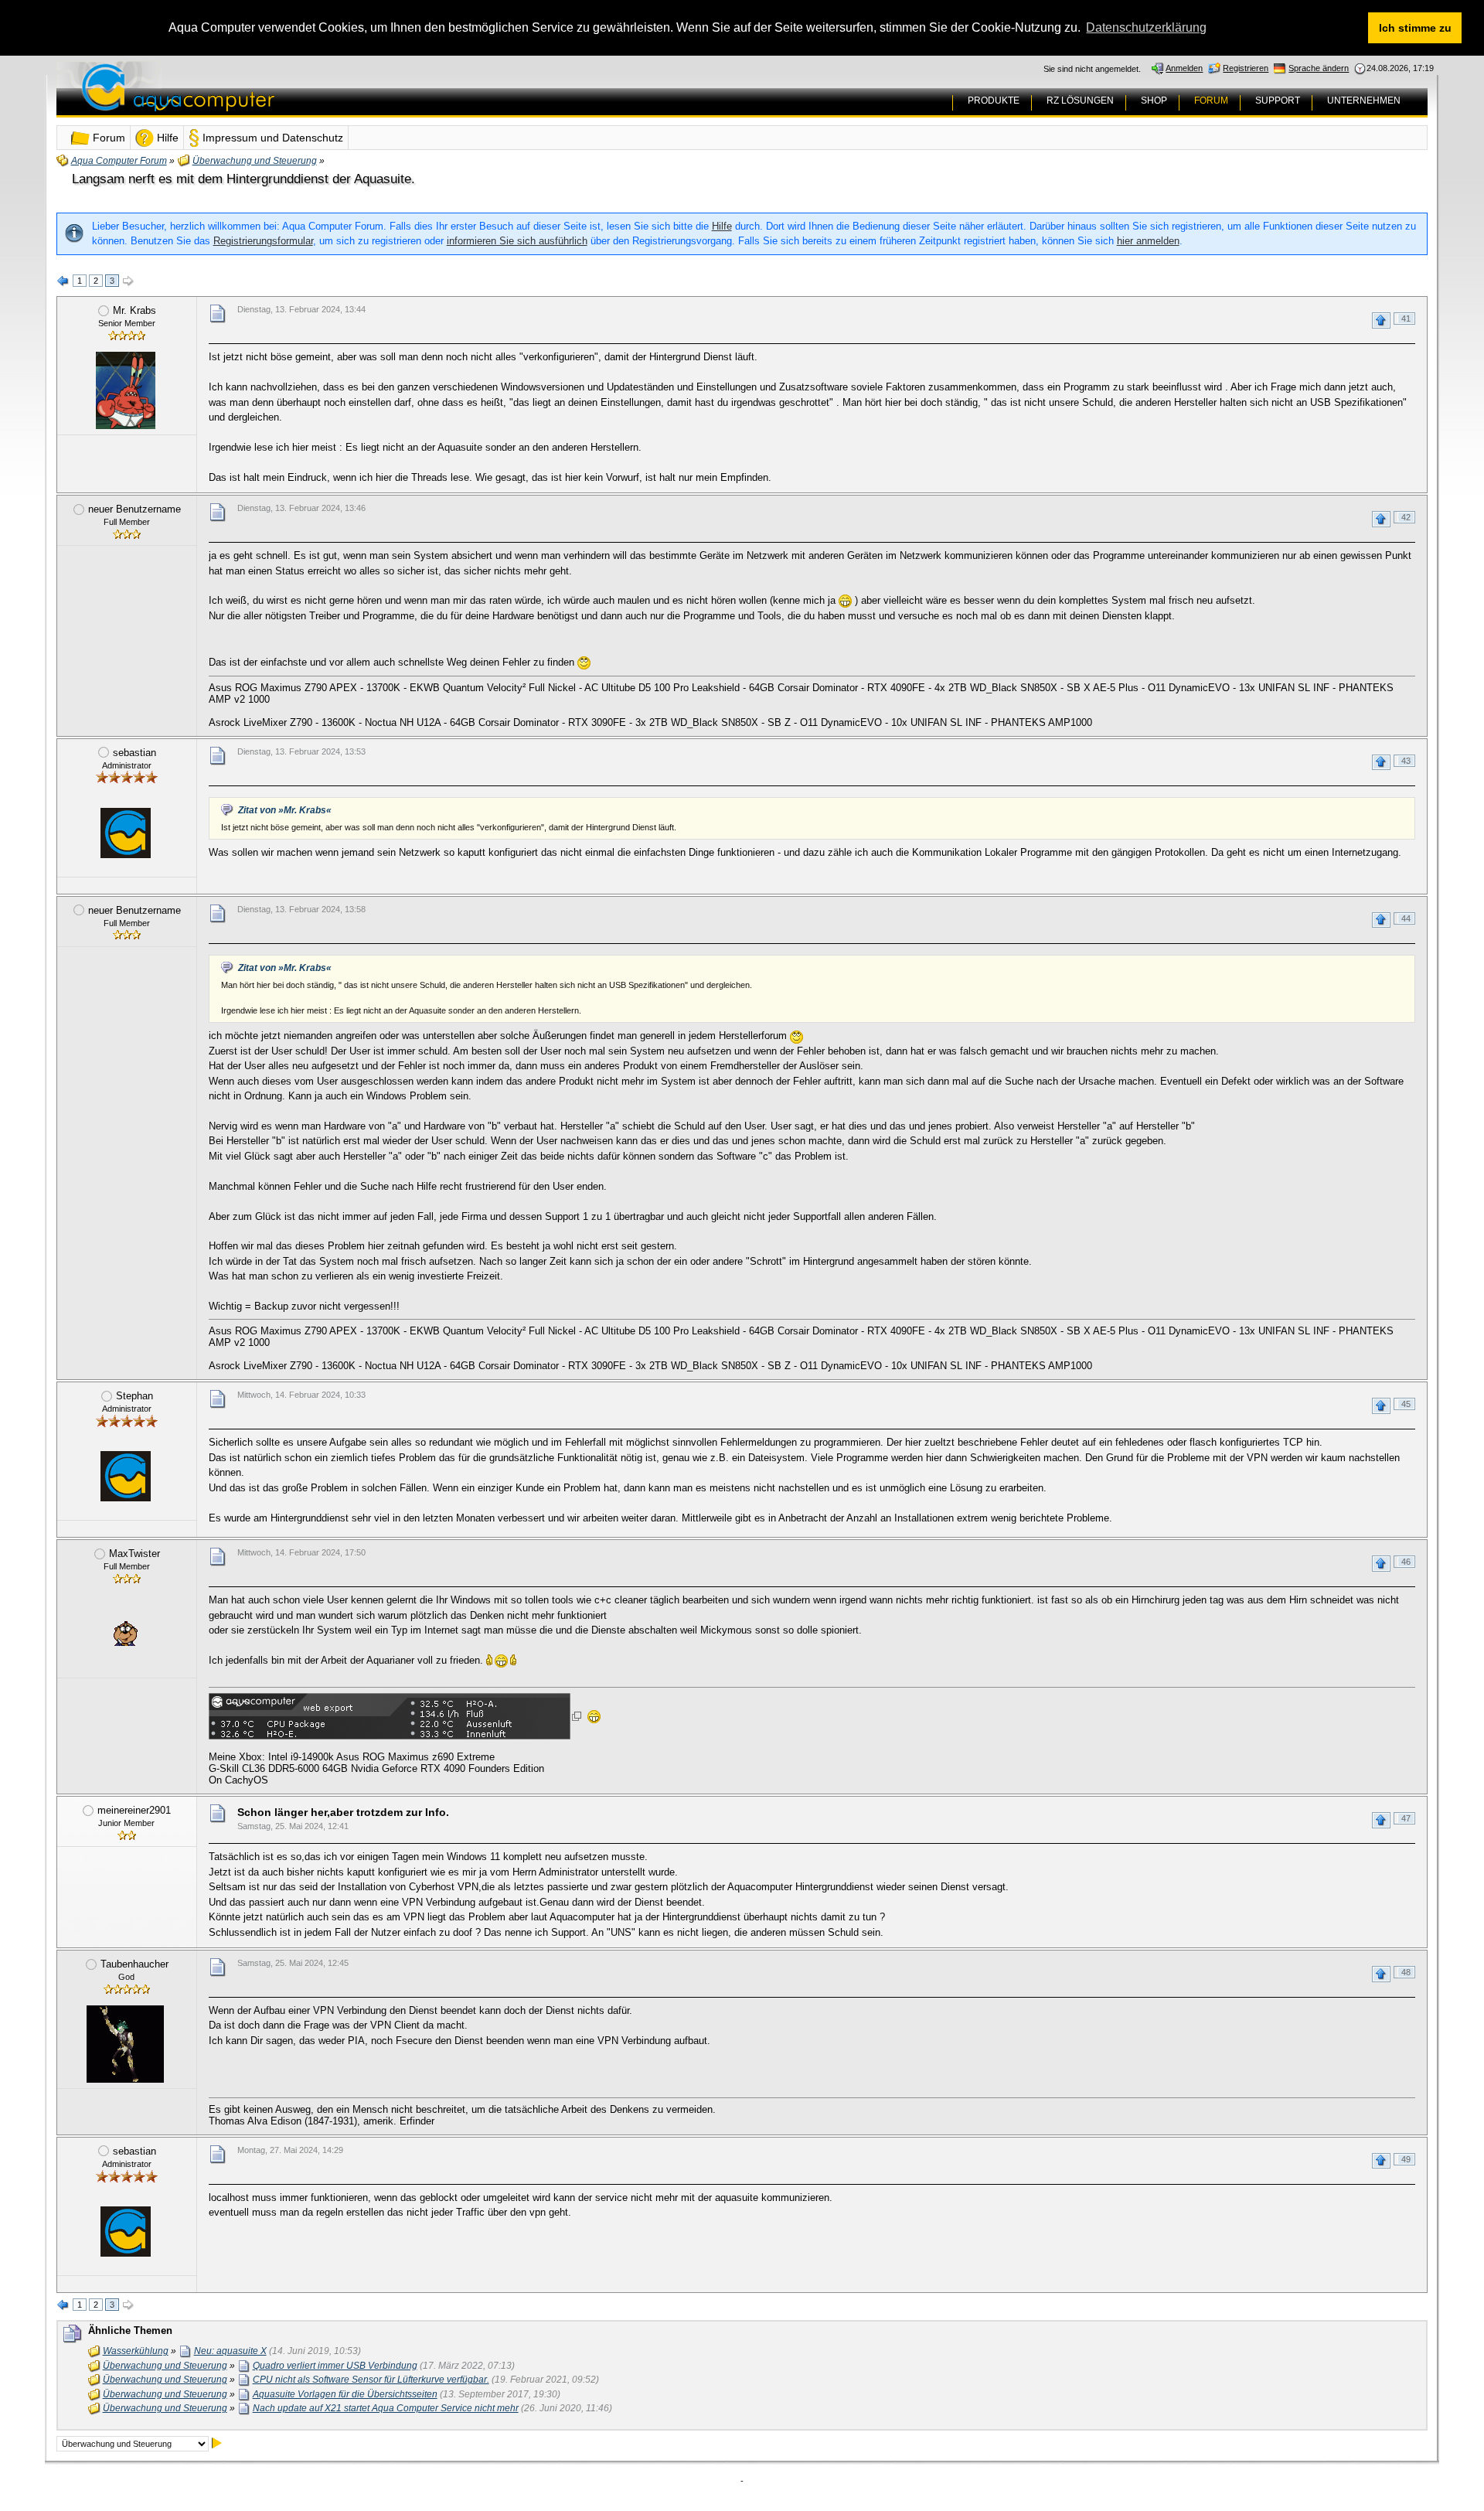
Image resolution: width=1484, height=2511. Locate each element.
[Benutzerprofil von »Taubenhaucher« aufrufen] (125, 2044)
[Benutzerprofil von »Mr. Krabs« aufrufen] (125, 390)
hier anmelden (1148, 241)
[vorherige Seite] (63, 281)
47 (1406, 1818)
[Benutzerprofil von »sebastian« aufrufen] (125, 833)
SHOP (1154, 101)
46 (1406, 1562)
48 (1406, 1972)
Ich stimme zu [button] (1415, 28)
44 (1406, 918)
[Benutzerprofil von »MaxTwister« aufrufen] (125, 1634)
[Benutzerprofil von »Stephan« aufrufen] (125, 1476)
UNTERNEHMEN (1364, 101)
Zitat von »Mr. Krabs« (285, 810)
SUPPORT (1278, 101)
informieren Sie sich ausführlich (517, 241)
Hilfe (722, 226)
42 (1406, 517)
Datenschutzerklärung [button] (1146, 27)
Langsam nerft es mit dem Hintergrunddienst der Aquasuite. (243, 179)
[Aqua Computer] (239, 99)
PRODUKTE (994, 101)
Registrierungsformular (263, 241)
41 (1406, 319)
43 (1406, 761)
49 (1406, 2159)
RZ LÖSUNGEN (1080, 101)
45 (1406, 1404)
